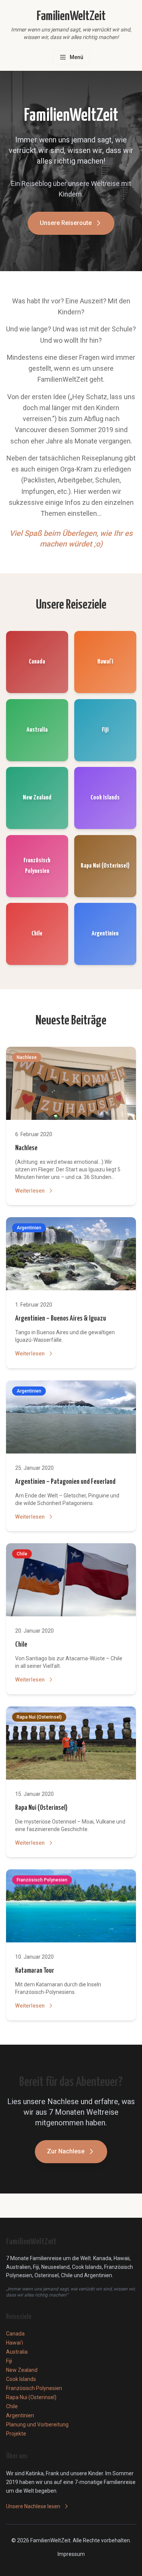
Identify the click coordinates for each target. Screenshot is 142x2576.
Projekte (16, 2434)
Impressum (71, 2554)
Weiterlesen (30, 1191)
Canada (15, 2334)
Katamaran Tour (35, 1971)
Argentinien (20, 2415)
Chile (21, 1645)
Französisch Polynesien (34, 2388)
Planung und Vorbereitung (37, 2425)
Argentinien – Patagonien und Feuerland (65, 1482)
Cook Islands (21, 2379)
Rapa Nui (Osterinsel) (41, 1808)
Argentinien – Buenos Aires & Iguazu (61, 1318)
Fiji (9, 2361)
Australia (17, 2352)
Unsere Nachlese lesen (33, 2506)
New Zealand (22, 2370)
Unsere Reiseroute (66, 223)
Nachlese (26, 1148)
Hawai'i (15, 2343)
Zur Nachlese (66, 2151)
